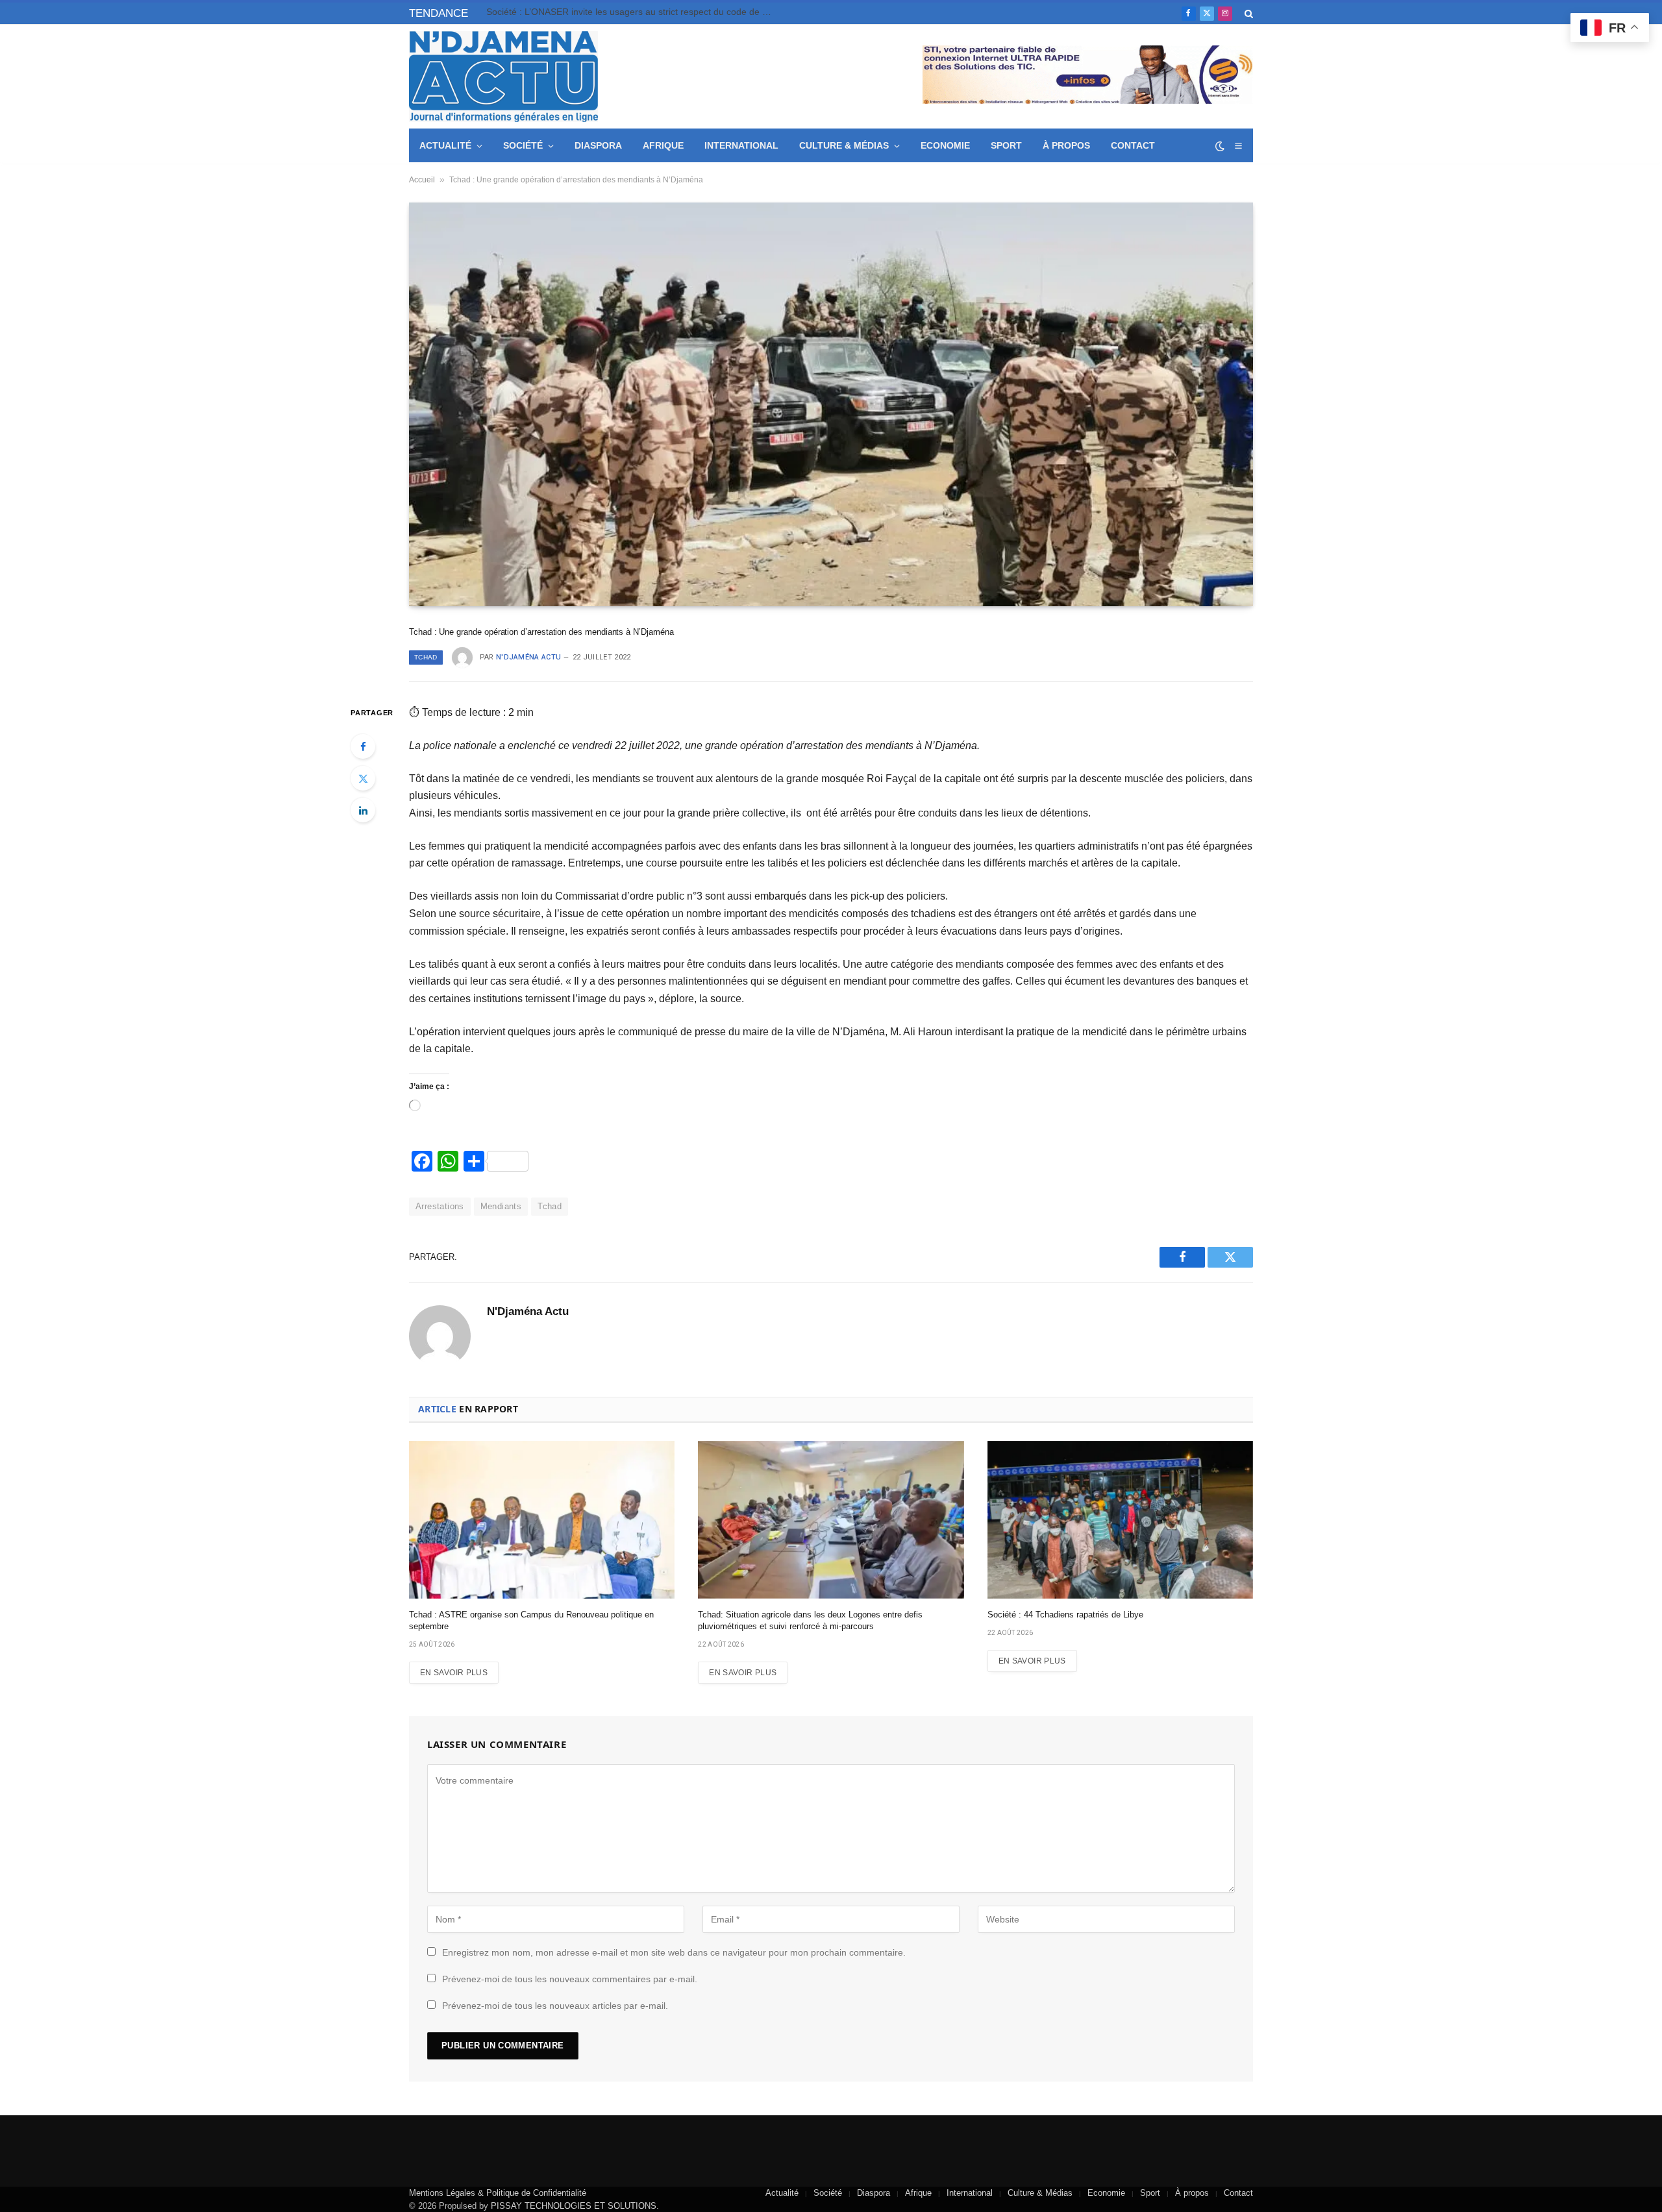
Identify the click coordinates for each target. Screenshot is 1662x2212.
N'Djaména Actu (529, 657)
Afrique (663, 145)
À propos (1066, 145)
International (741, 145)
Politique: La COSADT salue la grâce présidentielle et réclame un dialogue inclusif (632, 12)
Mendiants (501, 1206)
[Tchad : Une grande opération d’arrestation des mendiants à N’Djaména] (831, 404)
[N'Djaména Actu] (503, 77)
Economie (945, 145)
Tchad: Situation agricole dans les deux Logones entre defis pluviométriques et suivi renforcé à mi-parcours (810, 1620)
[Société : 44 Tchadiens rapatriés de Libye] (1120, 1520)
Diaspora (598, 145)
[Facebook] (363, 746)
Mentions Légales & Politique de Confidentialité (498, 2193)
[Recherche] (1247, 13)
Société (523, 145)
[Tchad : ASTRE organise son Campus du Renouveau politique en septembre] (542, 1520)
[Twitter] (363, 778)
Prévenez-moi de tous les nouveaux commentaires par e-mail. (570, 1979)
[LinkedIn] (363, 810)
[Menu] (1238, 146)
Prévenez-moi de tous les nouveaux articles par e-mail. (555, 2006)
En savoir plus (454, 1673)
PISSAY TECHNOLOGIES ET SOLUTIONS (574, 2206)
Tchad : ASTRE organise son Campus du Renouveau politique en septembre (531, 1620)
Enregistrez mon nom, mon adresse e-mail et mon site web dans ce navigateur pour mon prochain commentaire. (674, 1952)
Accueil (422, 180)
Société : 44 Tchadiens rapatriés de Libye (1065, 1615)
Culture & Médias (844, 145)
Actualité (445, 145)
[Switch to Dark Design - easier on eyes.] (1220, 146)
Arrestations (440, 1206)
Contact (1133, 145)
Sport (1006, 145)
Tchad (426, 657)
